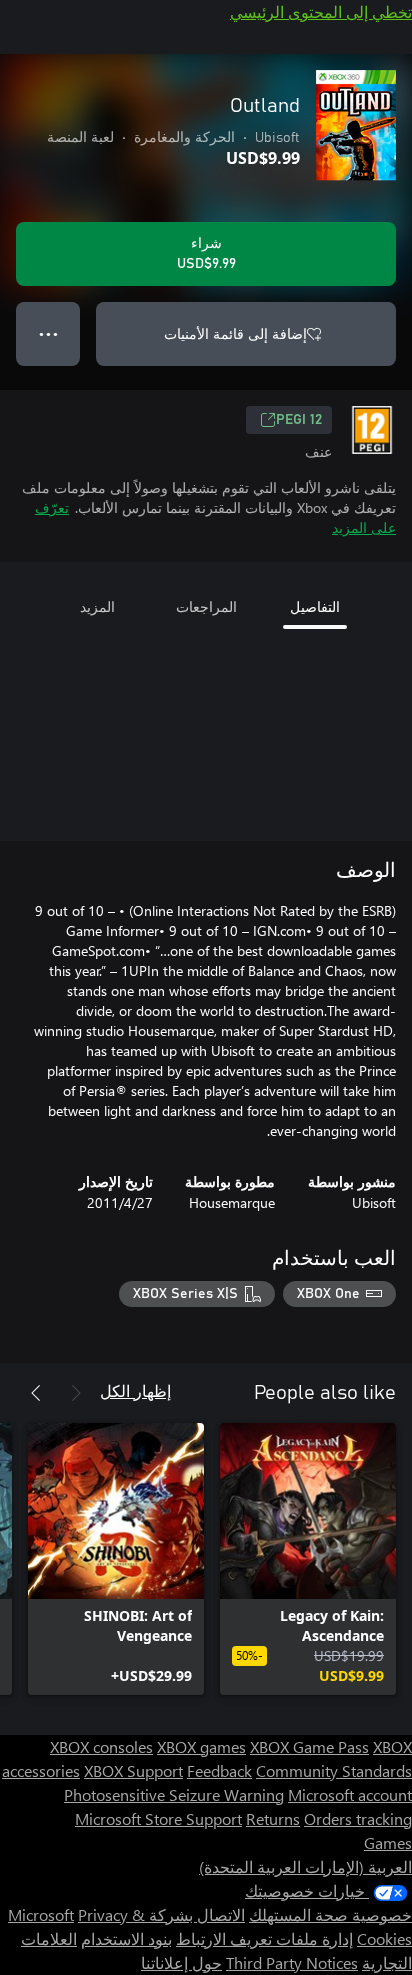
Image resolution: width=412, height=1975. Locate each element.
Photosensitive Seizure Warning (174, 1794)
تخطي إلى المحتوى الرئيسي (321, 11)
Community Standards (334, 1770)
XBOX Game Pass (309, 1746)
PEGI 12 (299, 420)
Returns (273, 1818)
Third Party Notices (292, 1962)
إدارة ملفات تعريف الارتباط (264, 1938)
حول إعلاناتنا (181, 1962)
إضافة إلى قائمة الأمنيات (235, 333)
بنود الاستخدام (126, 1938)
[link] (308, 1559)
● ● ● (48, 333)
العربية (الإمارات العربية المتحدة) (305, 1866)
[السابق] (76, 1393)
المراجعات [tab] (206, 606)
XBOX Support (133, 1770)
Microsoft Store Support (158, 1818)
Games (388, 1842)
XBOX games (201, 1746)
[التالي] (36, 1393)
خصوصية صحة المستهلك (330, 1914)
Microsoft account (350, 1794)
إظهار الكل (135, 1390)
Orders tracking (358, 1818)
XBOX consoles (101, 1746)
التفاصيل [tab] (315, 606)
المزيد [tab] (97, 606)
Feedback (219, 1770)
